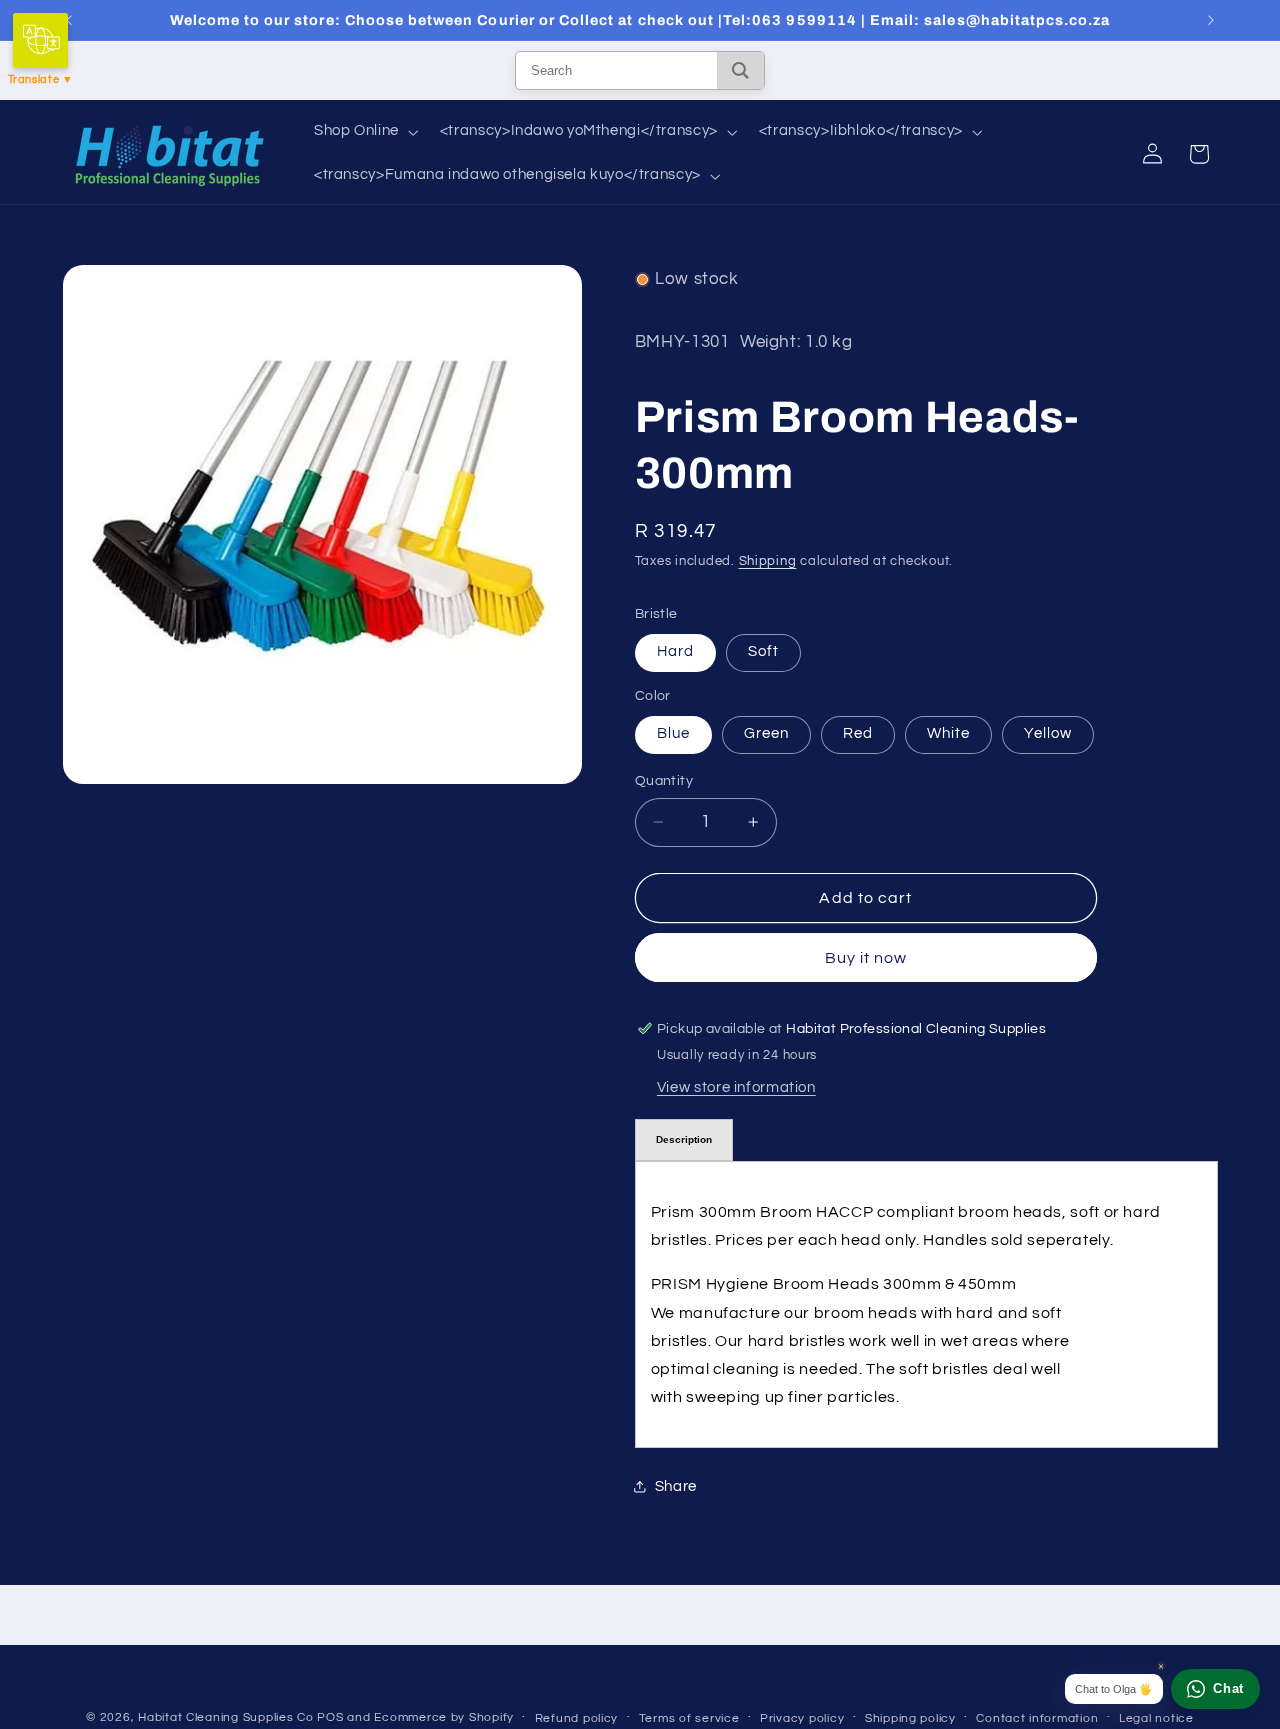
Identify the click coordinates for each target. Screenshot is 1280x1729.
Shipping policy (910, 1718)
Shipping (768, 560)
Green (766, 733)
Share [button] (676, 1485)
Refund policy (577, 1718)
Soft (763, 651)
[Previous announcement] (69, 20)
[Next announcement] (1211, 20)
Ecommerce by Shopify (444, 1717)
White (948, 733)
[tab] (684, 1139)
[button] (364, 132)
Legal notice (1156, 1718)
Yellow (1048, 733)
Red (858, 733)
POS (330, 1717)
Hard (675, 651)
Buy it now (866, 957)
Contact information (1037, 1718)
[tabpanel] (926, 1303)
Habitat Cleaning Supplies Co (226, 1717)
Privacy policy (802, 1718)
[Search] (740, 70)
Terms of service (689, 1718)
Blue (673, 733)
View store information (736, 1086)
